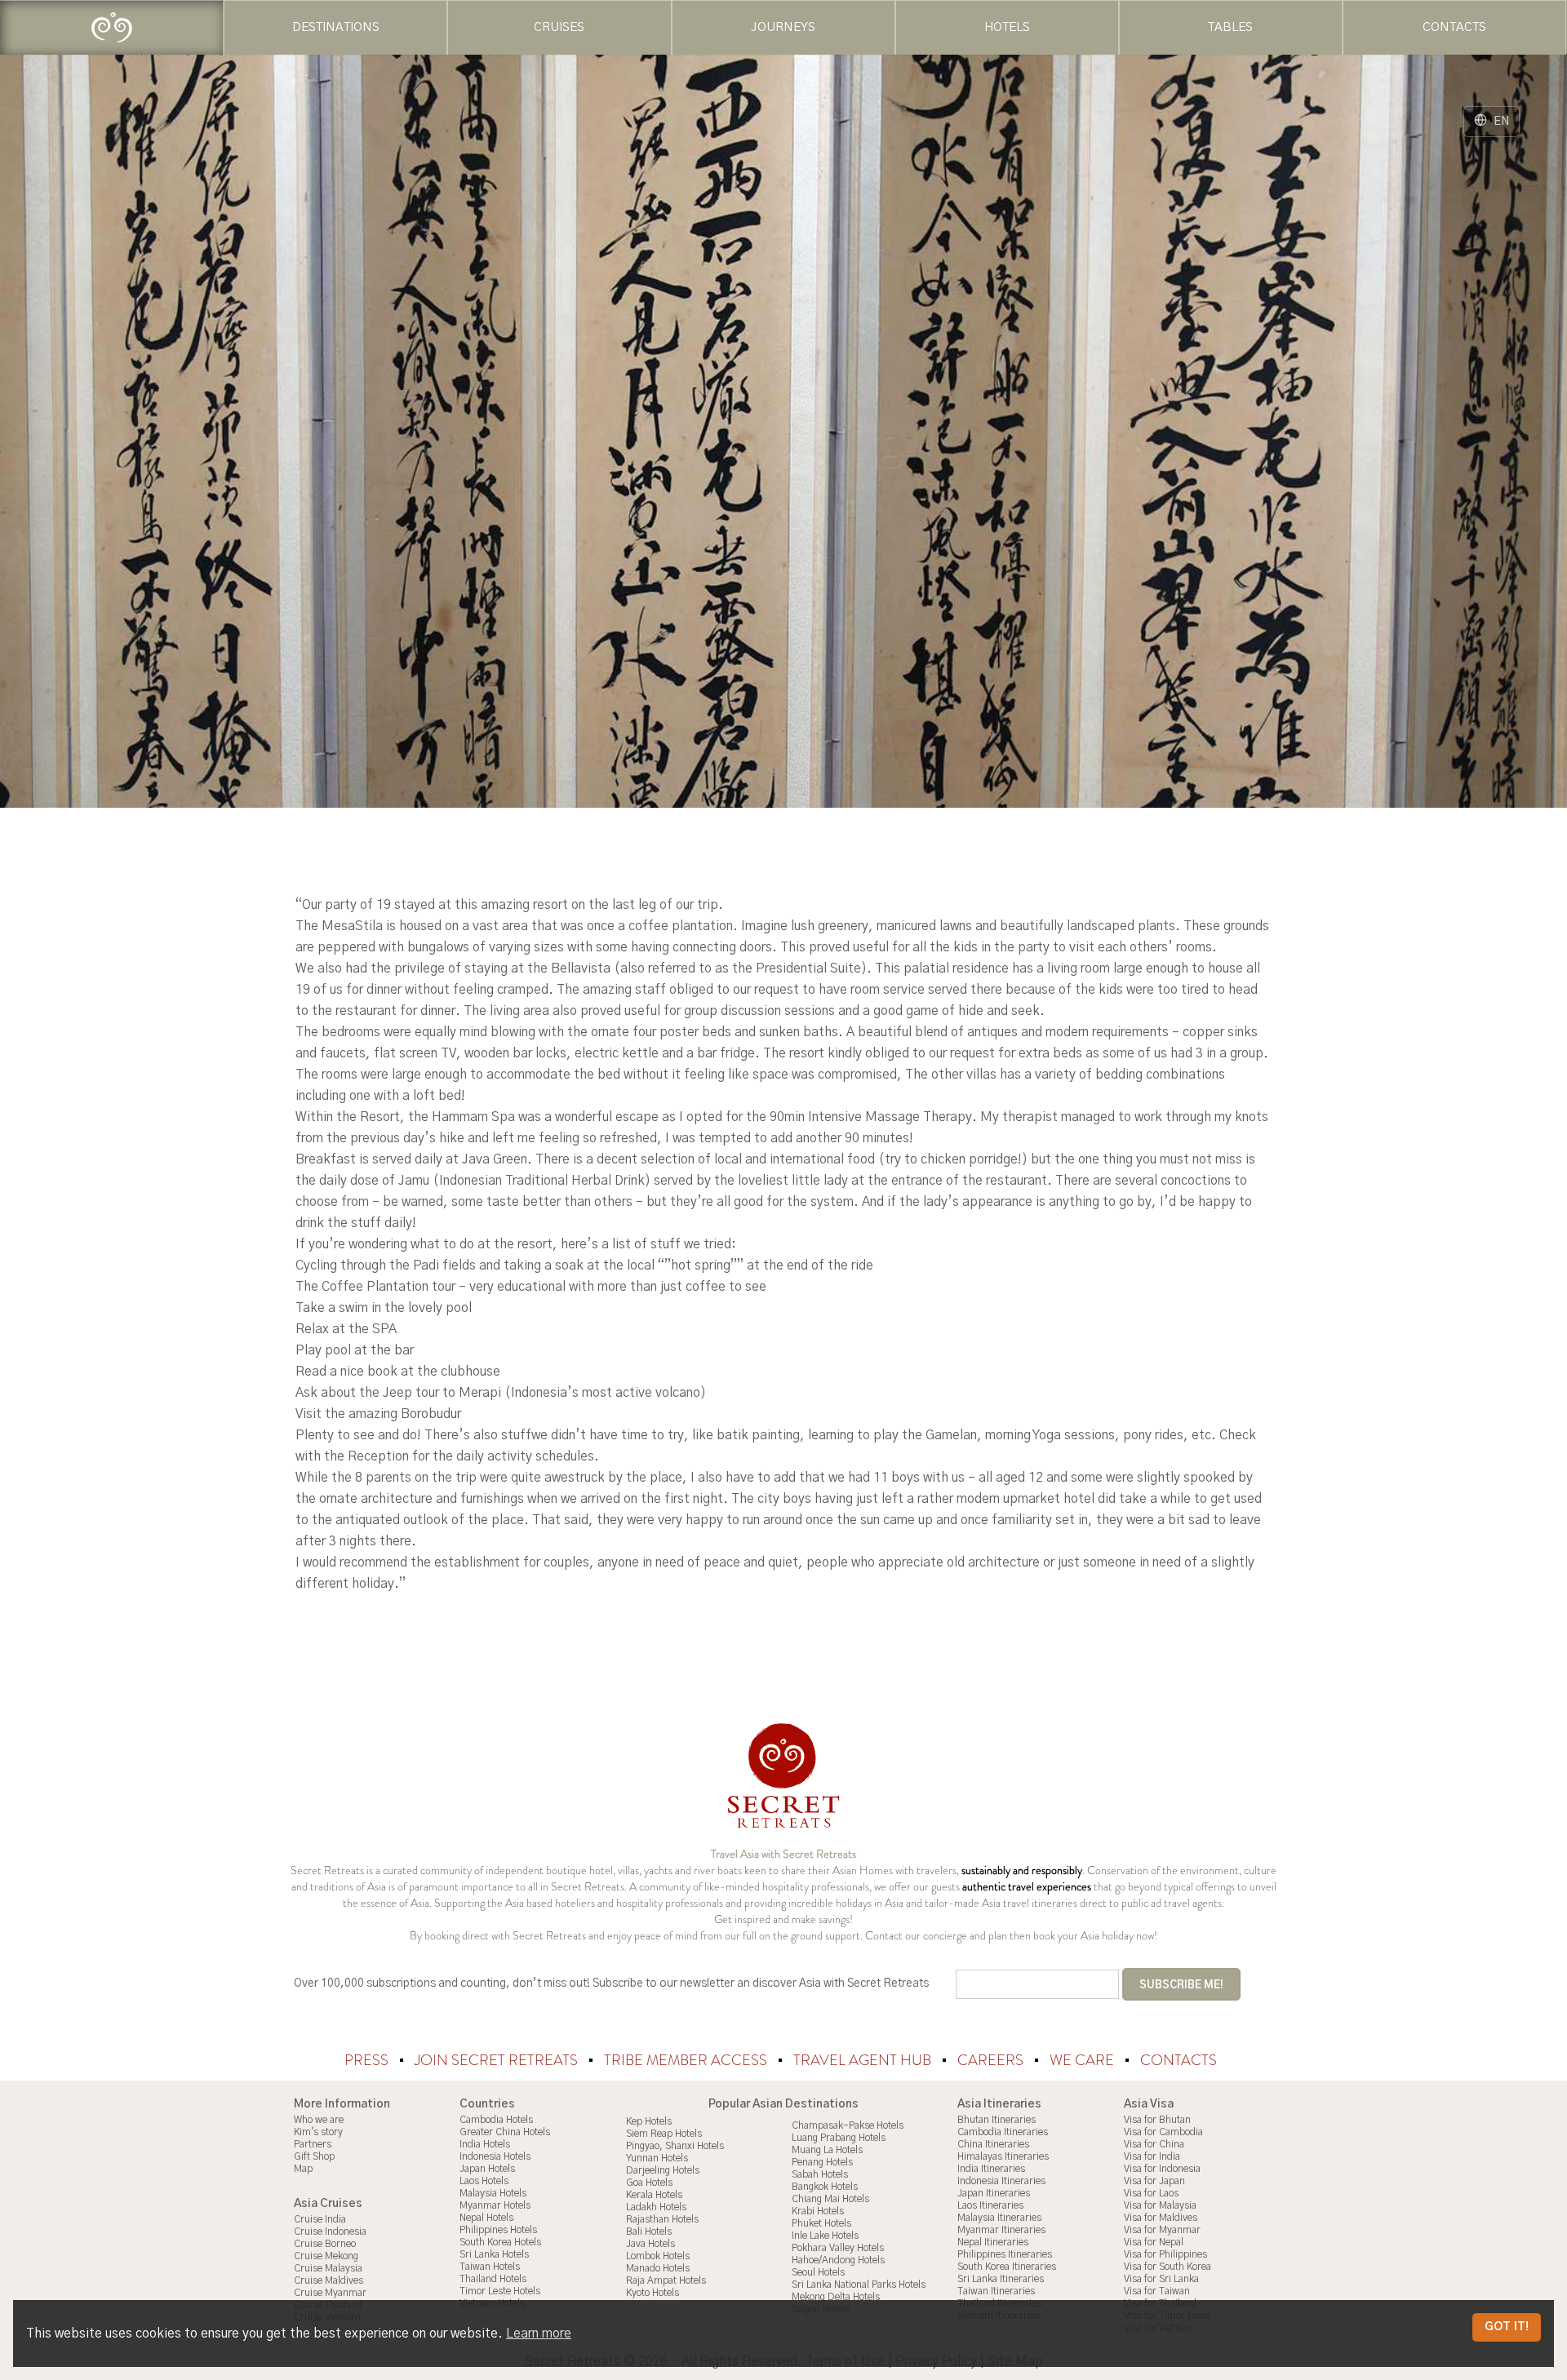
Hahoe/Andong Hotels (838, 2260)
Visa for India (1152, 2156)
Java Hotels (650, 2244)
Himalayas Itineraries (1003, 2156)
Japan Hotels (487, 2169)
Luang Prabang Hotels (839, 2138)
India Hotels (485, 2144)
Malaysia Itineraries (999, 2218)
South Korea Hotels (500, 2242)
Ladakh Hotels (656, 2207)
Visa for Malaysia (1160, 2205)
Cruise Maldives (328, 2280)
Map (303, 2169)
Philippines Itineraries (1005, 2254)
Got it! (1507, 2327)
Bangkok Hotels (825, 2187)
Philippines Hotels (498, 2230)
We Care (1083, 2060)
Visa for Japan (1154, 2181)
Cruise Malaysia (328, 2268)
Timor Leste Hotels (500, 2291)
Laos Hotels (484, 2181)
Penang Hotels (822, 2162)
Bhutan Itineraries (997, 2120)
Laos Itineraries (990, 2205)
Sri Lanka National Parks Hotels (859, 2285)
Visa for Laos (1151, 2193)
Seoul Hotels (818, 2272)
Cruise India (320, 2219)
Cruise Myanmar (330, 2293)
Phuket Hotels (821, 2223)
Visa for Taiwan (1157, 2291)
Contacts (1179, 2060)
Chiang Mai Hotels (830, 2199)
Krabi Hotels (818, 2211)
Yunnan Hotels (657, 2158)
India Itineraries (991, 2169)
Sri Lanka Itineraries (1001, 2279)
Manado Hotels (658, 2268)
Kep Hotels (649, 2121)
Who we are (319, 2120)
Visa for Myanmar (1162, 2230)
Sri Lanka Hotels (494, 2254)
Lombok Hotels (658, 2256)
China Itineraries (993, 2144)
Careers (992, 2060)
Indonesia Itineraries (1001, 2181)
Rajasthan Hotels (662, 2219)
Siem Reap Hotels (664, 2134)
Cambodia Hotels (496, 2120)
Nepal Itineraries (993, 2242)
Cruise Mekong (326, 2256)
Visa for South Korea (1167, 2267)
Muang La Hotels (827, 2150)
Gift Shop (314, 2156)
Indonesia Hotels (495, 2156)
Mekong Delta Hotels (836, 2297)
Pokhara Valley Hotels (838, 2248)
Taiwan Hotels (490, 2267)
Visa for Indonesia (1162, 2169)
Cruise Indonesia (330, 2232)
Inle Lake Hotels (825, 2236)
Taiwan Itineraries (996, 2291)
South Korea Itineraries (1007, 2267)
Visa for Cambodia (1163, 2132)
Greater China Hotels (505, 2132)
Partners (313, 2144)
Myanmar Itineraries (1001, 2230)
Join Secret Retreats (498, 2060)
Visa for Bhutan (1157, 2120)
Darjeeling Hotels (663, 2170)
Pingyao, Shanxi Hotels (675, 2146)
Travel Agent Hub (864, 2060)
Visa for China (1154, 2144)
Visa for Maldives (1161, 2218)
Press (368, 2060)
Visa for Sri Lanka (1161, 2279)
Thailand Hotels (493, 2279)
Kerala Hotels (654, 2195)
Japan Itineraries (994, 2193)
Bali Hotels (649, 2232)
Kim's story (318, 2132)
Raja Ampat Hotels (666, 2280)
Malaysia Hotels (493, 2193)
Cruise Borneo (325, 2244)
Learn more (539, 2333)
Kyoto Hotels (653, 2293)
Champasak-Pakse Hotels (848, 2125)
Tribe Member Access (687, 2060)
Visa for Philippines (1165, 2254)
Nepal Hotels (486, 2218)
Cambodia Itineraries (1003, 2132)
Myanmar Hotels (495, 2205)
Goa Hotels (649, 2183)
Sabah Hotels (820, 2174)
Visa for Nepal (1154, 2242)
